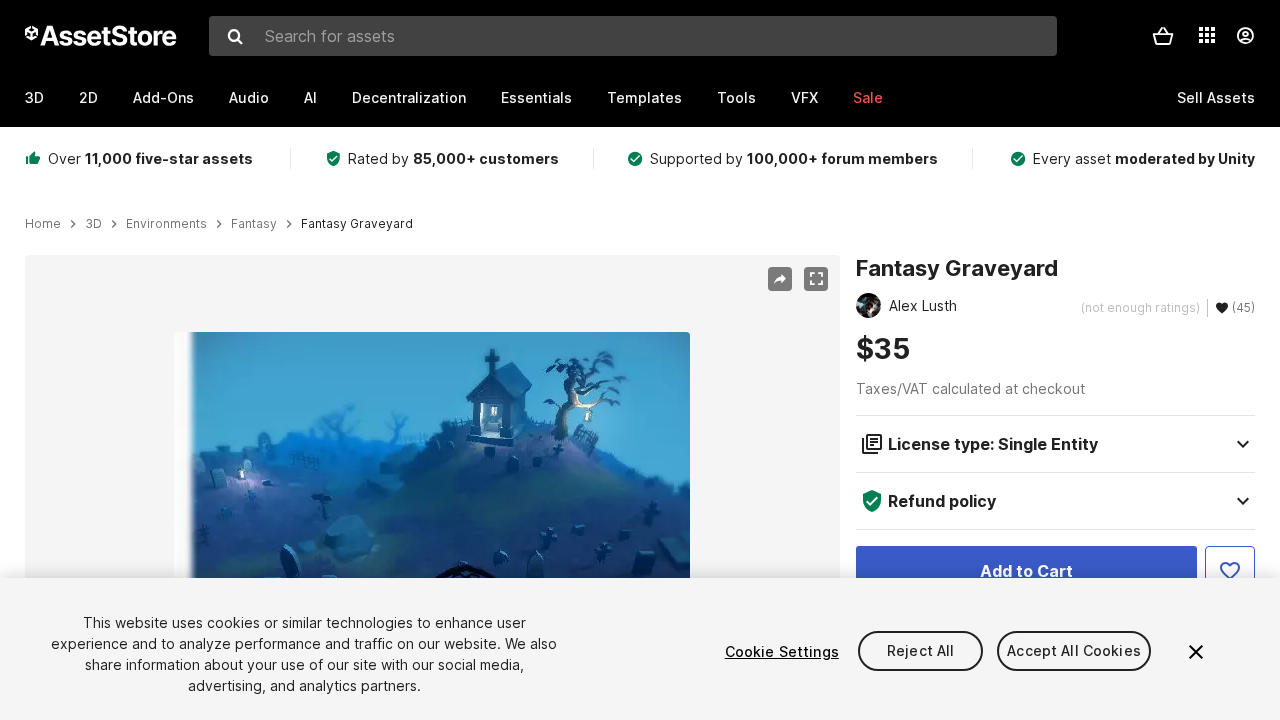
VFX (804, 97)
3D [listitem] (93, 224)
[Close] (1196, 652)
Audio (249, 97)
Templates (644, 97)
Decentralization (409, 97)
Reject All (920, 651)
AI (310, 97)
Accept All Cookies (1074, 651)
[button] (1163, 36)
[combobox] (633, 36)
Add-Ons (163, 97)
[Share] (780, 279)
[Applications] (1207, 35)
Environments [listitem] (166, 224)
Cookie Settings (782, 651)
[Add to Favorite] (1230, 571)
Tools (736, 97)
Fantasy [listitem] (254, 224)
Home (43, 224)
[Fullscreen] (816, 279)
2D (88, 97)
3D (34, 97)
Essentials (536, 97)
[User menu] (1245, 36)
